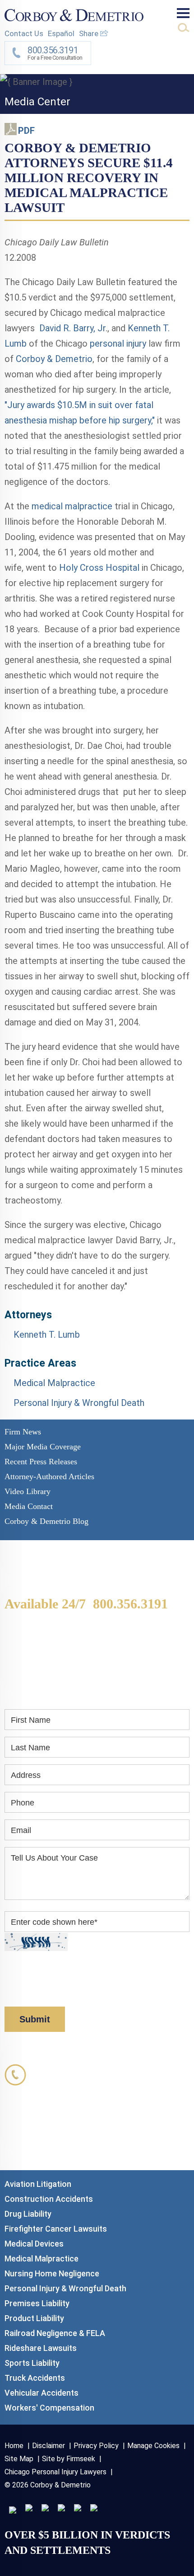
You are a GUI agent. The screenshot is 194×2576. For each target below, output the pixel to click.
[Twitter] (45, 2508)
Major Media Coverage (43, 1447)
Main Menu (183, 13)
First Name (31, 1720)
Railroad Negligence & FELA (55, 2333)
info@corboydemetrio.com (97, 2147)
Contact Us (24, 33)
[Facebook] (78, 2508)
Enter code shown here (54, 1922)
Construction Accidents (49, 2199)
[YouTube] (94, 2508)
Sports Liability (32, 2363)
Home (14, 2446)
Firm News (23, 1432)
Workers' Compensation (49, 2408)
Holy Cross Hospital (100, 568)
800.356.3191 (130, 1604)
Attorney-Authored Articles (49, 1476)
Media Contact (29, 1506)
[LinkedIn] (29, 2508)
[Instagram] (61, 2508)
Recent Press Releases (41, 1462)
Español (61, 33)
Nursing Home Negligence (52, 2273)
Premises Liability (37, 2303)
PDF (26, 131)
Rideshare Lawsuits (41, 2348)
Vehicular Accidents (42, 2393)
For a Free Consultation (55, 53)
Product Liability (34, 2318)
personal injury (118, 343)
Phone (23, 1803)
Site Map (19, 2459)
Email (21, 1830)
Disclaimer (23, 1991)
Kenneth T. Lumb (47, 1335)
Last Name (30, 1748)
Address (26, 1775)
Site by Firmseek (69, 2459)
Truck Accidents (35, 2378)
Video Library (28, 1491)
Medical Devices (34, 2244)
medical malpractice (72, 506)
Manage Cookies (153, 2446)
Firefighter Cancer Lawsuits (56, 2229)
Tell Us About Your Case (54, 1858)
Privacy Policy (140, 1978)
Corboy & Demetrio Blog (46, 1521)
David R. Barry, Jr (72, 328)
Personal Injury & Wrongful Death (79, 1403)
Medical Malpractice (54, 1383)
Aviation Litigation (38, 2184)
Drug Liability (28, 2214)
